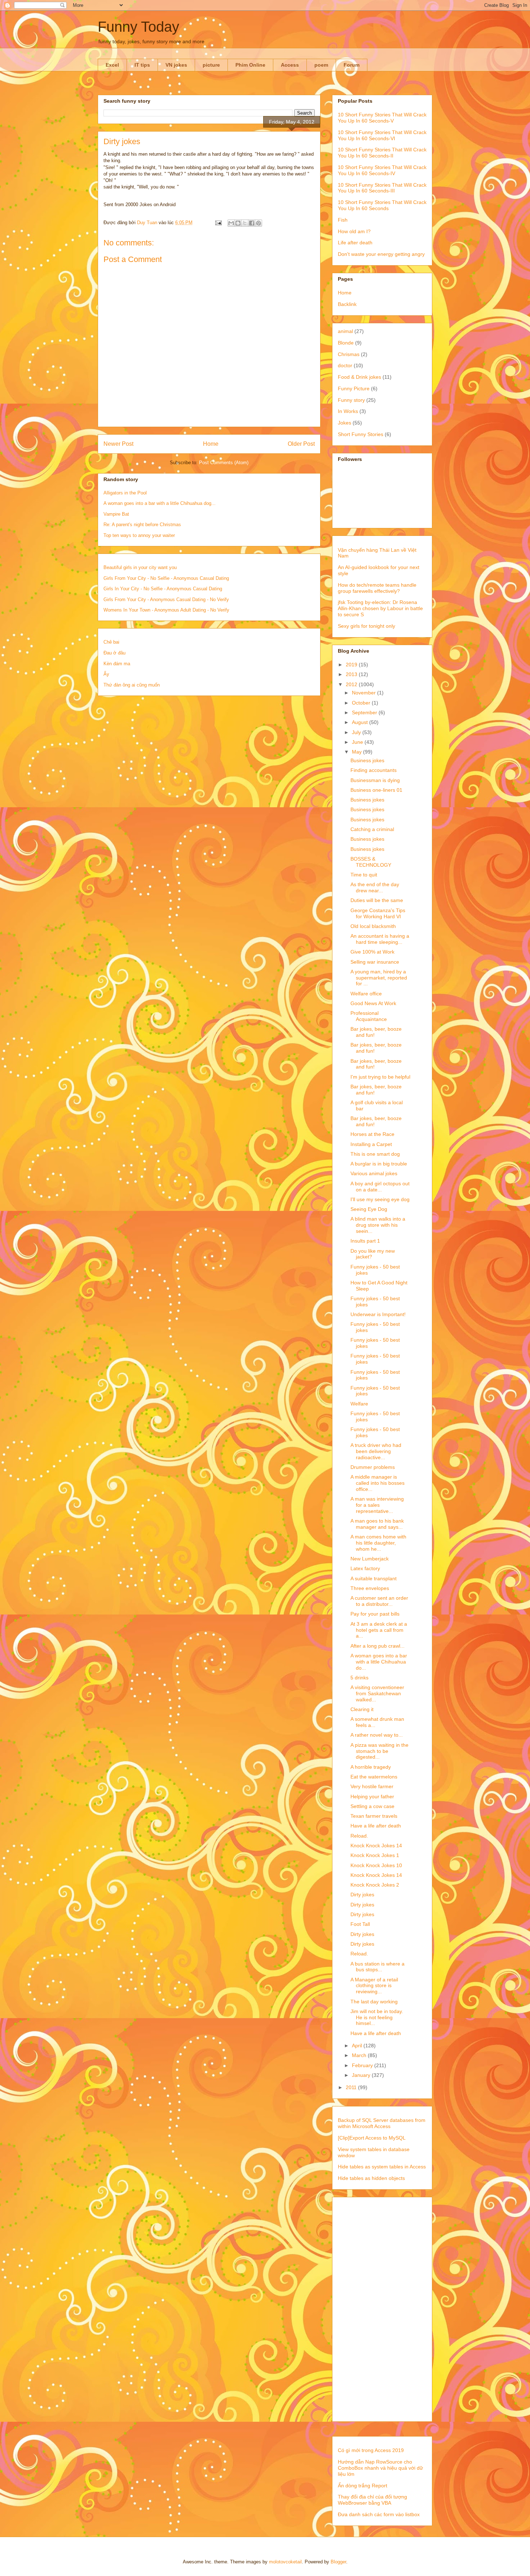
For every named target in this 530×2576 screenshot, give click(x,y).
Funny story (351, 400)
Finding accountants (374, 770)
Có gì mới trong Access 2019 (371, 2450)
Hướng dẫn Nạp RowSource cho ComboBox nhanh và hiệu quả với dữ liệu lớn (380, 2468)
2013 (352, 674)
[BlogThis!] (238, 223)
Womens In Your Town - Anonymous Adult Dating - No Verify (166, 610)
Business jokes (367, 760)
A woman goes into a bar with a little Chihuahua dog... (160, 503)
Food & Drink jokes (359, 377)
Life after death (355, 243)
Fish (343, 220)
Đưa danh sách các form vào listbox (379, 2514)
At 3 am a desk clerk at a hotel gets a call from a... (379, 1630)
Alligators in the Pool (125, 493)
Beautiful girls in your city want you (140, 567)
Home (211, 444)
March (360, 2055)
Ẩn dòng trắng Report (363, 2486)
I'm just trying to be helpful (380, 1077)
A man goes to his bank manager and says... (377, 1524)
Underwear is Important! (378, 1314)
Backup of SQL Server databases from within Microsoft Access (382, 2123)
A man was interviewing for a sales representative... (377, 1505)
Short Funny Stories (361, 434)
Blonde (346, 343)
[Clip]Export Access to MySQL (372, 2138)
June (358, 742)
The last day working (374, 2002)
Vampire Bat (116, 514)
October (362, 703)
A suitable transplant (374, 1578)
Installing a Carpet (371, 1144)
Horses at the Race (372, 1134)
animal (345, 331)
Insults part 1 (365, 1241)
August (361, 722)
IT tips (142, 65)
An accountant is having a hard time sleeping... (380, 939)
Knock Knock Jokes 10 (376, 1865)
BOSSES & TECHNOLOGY (371, 862)
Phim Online (250, 65)
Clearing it (362, 1709)
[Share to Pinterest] (259, 223)
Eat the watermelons (374, 1777)
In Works (348, 411)
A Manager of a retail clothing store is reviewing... (374, 1986)
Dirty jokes (362, 1895)
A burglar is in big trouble (379, 1164)
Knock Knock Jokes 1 (375, 1855)
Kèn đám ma (117, 664)
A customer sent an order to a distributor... (379, 1601)
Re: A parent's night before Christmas (142, 525)
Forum (352, 65)
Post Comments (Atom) (224, 463)
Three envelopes (370, 1588)
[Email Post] (218, 223)
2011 (352, 2087)
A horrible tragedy (371, 1767)
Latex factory (365, 1568)
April (358, 2046)
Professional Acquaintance (369, 1016)
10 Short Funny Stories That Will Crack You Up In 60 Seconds (382, 205)
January (362, 2075)
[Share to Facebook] (252, 223)
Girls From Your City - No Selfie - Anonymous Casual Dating (166, 578)
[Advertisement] (382, 2308)
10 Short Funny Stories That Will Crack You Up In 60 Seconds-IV (382, 170)
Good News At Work (373, 1003)
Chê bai (111, 642)
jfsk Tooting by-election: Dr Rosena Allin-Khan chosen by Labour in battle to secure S (380, 608)
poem (321, 65)
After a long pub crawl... (377, 1646)
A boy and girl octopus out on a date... (380, 1187)
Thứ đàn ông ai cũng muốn (132, 685)
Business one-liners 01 (376, 790)
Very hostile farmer (372, 1786)
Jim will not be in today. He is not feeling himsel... (377, 2017)
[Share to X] (245, 223)
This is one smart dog (375, 1154)
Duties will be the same (377, 900)
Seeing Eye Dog (369, 1209)
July (357, 732)
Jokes (344, 423)
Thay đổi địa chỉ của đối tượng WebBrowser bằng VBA (372, 2500)
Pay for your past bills (375, 1614)
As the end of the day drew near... (375, 887)
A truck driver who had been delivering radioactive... (376, 1451)
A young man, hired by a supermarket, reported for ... (379, 978)
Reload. (359, 1836)
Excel (112, 65)
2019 (352, 665)
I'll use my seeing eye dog (380, 1199)
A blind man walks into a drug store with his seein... (378, 1225)
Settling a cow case (372, 1806)
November (365, 693)
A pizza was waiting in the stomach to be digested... (379, 1751)
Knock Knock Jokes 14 (376, 1846)
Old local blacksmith (373, 926)
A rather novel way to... (377, 1735)
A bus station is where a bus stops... (377, 1967)
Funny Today (138, 27)
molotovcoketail (285, 2562)
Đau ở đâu (114, 653)
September (365, 712)
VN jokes (176, 65)
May (357, 752)
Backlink (347, 304)
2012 (352, 684)
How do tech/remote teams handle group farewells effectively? (377, 588)
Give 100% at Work (372, 952)
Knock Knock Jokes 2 (375, 1885)
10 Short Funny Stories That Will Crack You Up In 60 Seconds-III (382, 188)
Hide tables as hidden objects (371, 2178)
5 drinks (359, 1678)
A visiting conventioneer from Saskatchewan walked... (377, 1693)
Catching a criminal (372, 829)
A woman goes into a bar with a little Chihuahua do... (379, 1662)
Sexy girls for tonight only (366, 626)
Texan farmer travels (374, 1816)
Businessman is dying (375, 780)
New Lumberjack (370, 1559)
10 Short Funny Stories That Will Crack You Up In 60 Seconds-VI (382, 135)
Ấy (106, 674)
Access (290, 65)
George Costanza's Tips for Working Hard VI (378, 913)
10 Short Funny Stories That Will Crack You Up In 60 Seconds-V (382, 118)
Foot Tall (360, 1924)
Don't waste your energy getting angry (381, 254)
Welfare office (366, 994)
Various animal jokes (374, 1173)
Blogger (338, 2562)
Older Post (301, 444)
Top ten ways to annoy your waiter (139, 535)
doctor (345, 365)
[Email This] (231, 223)
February (363, 2065)
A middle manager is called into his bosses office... (377, 1483)
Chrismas (349, 354)
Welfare (359, 1404)
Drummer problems (373, 1467)
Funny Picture (354, 388)
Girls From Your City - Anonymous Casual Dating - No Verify (166, 599)
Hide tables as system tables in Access (382, 2167)
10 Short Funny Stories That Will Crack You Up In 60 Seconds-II (382, 153)
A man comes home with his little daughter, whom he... (378, 1543)
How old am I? (354, 231)
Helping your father (372, 1796)
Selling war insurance (375, 962)
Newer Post (118, 444)
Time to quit (364, 875)
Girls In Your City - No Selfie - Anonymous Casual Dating (163, 589)
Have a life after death (376, 1826)
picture (211, 65)
